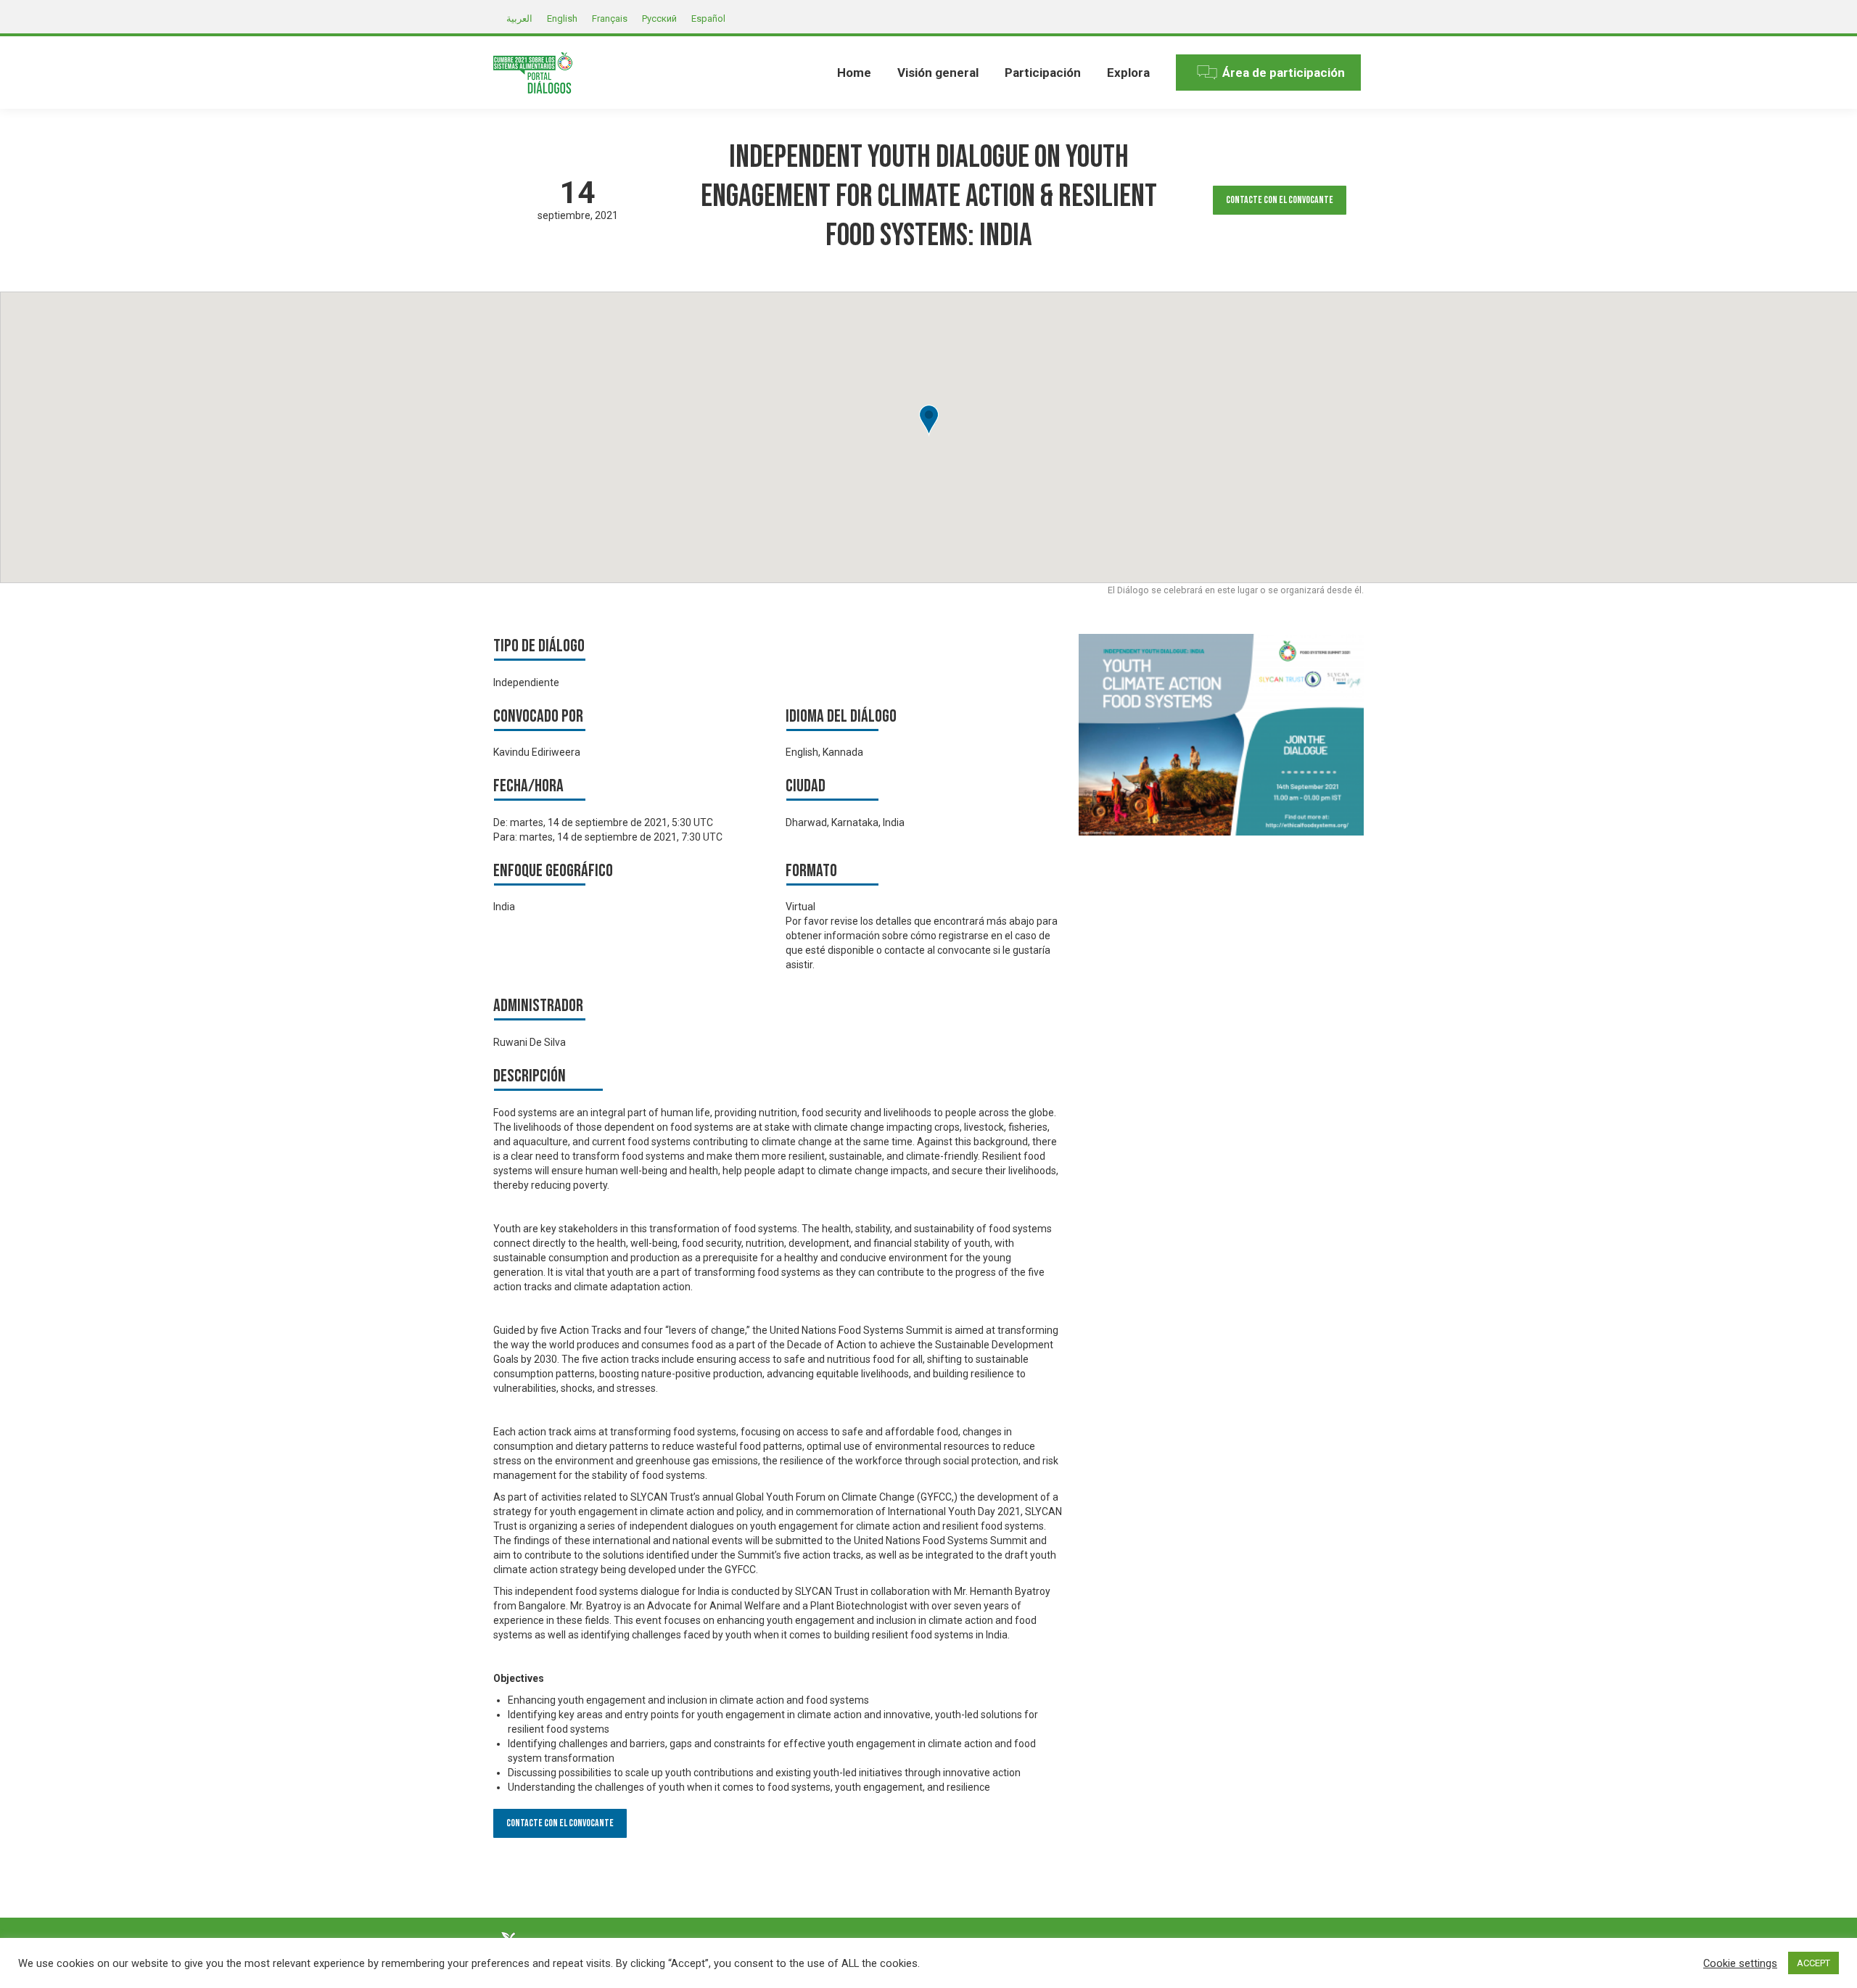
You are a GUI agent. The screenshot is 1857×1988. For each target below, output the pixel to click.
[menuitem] (854, 73)
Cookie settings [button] (1740, 1963)
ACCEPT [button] (1813, 1963)
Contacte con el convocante (1280, 200)
